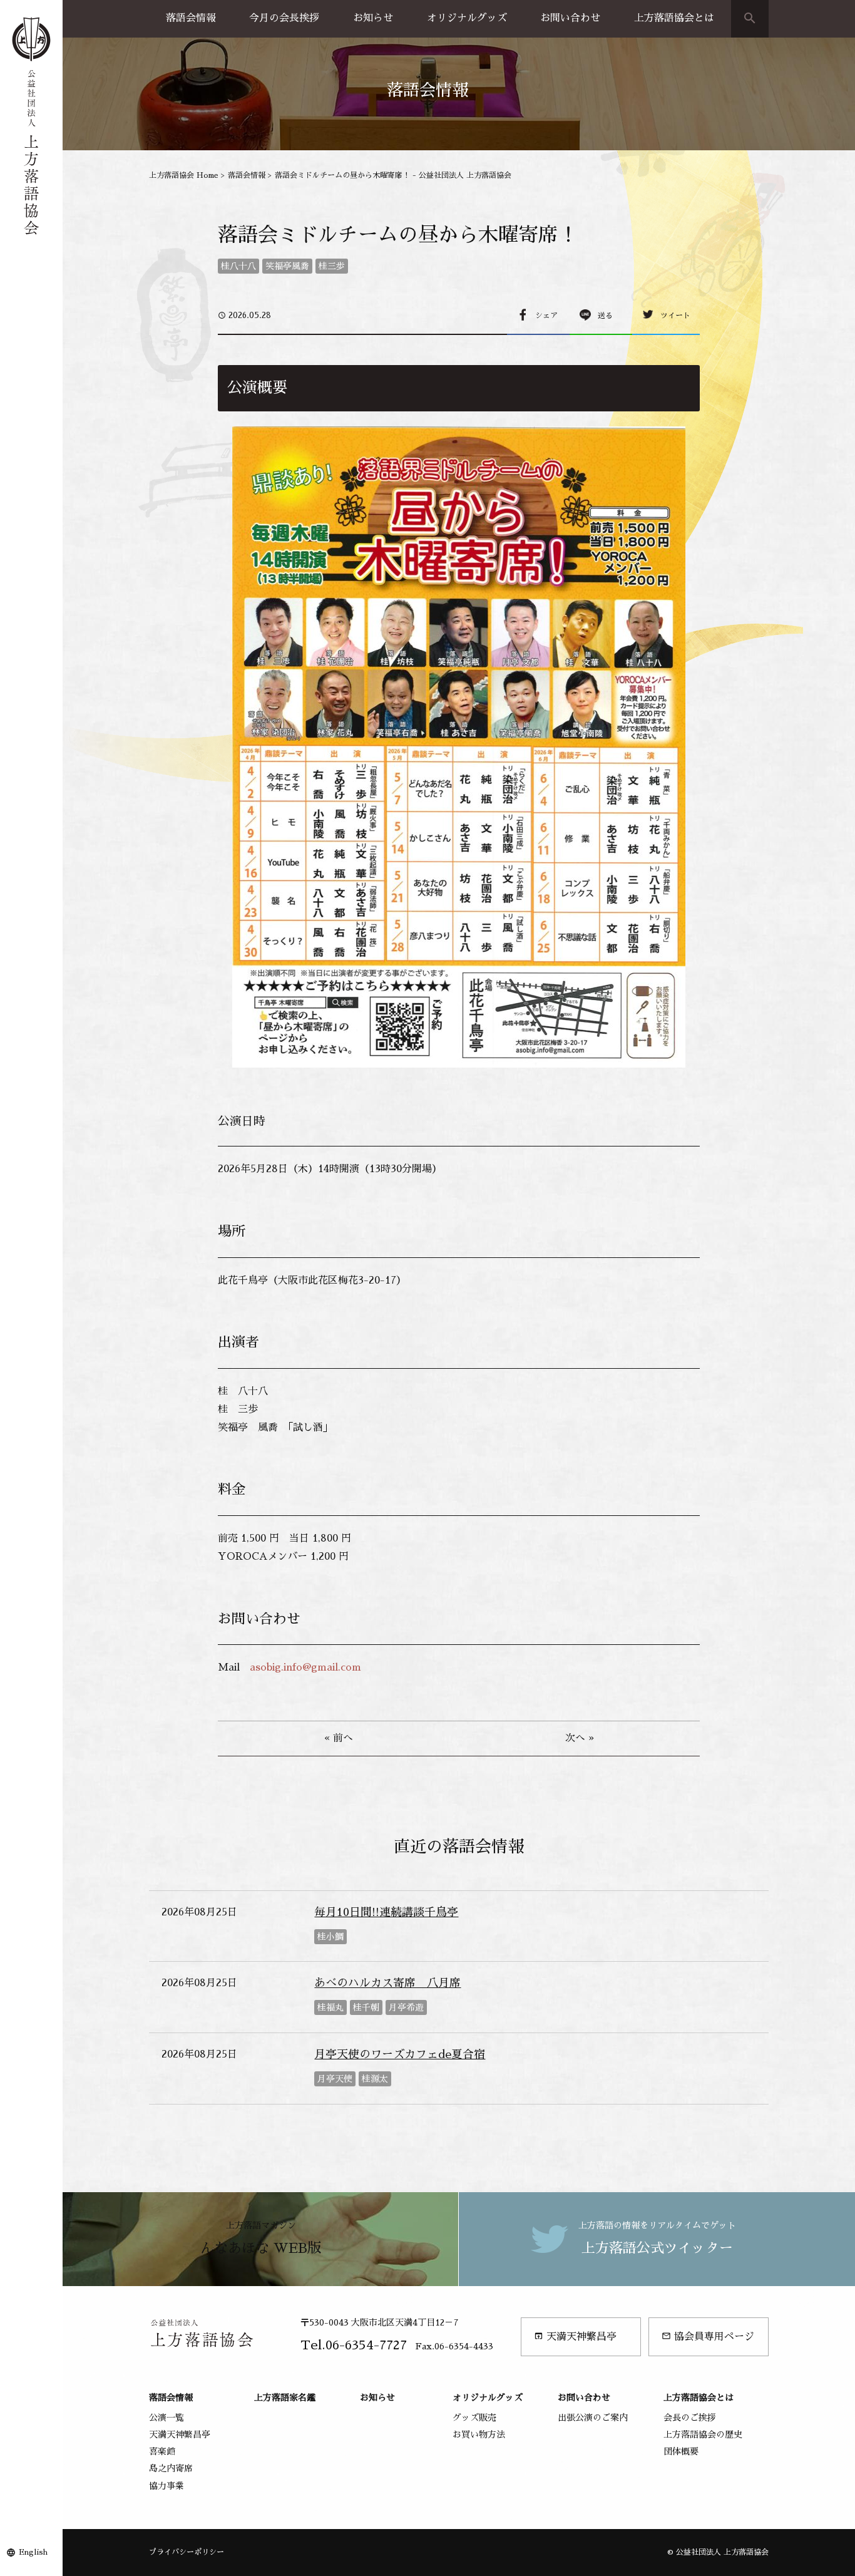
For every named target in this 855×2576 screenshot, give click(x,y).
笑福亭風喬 (287, 266)
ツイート (675, 316)
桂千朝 (366, 2007)
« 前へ (339, 1738)
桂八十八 (238, 266)
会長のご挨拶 (690, 2418)
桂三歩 (332, 266)
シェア (546, 316)
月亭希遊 (406, 2007)
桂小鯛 (330, 1937)
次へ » (580, 1738)
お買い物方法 (479, 2434)
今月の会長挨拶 (284, 18)
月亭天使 (335, 2079)
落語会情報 (191, 18)
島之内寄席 (171, 2468)
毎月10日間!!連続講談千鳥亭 (386, 1912)
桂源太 (375, 2079)
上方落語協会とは (674, 18)
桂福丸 (330, 2007)
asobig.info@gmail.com (305, 1667)
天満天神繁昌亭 (575, 2336)
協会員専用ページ (708, 2336)
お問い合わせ (570, 18)
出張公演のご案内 (593, 2418)
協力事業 (166, 2486)
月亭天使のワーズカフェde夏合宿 (400, 2054)
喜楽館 (162, 2451)
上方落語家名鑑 (285, 2398)
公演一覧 (166, 2418)
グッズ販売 (474, 2418)
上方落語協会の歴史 (703, 2434)
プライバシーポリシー (187, 2552)
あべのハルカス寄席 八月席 (387, 1983)
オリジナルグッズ (467, 18)
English (33, 2552)
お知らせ (373, 18)
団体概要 (681, 2451)
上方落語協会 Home (184, 175)
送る (605, 316)
